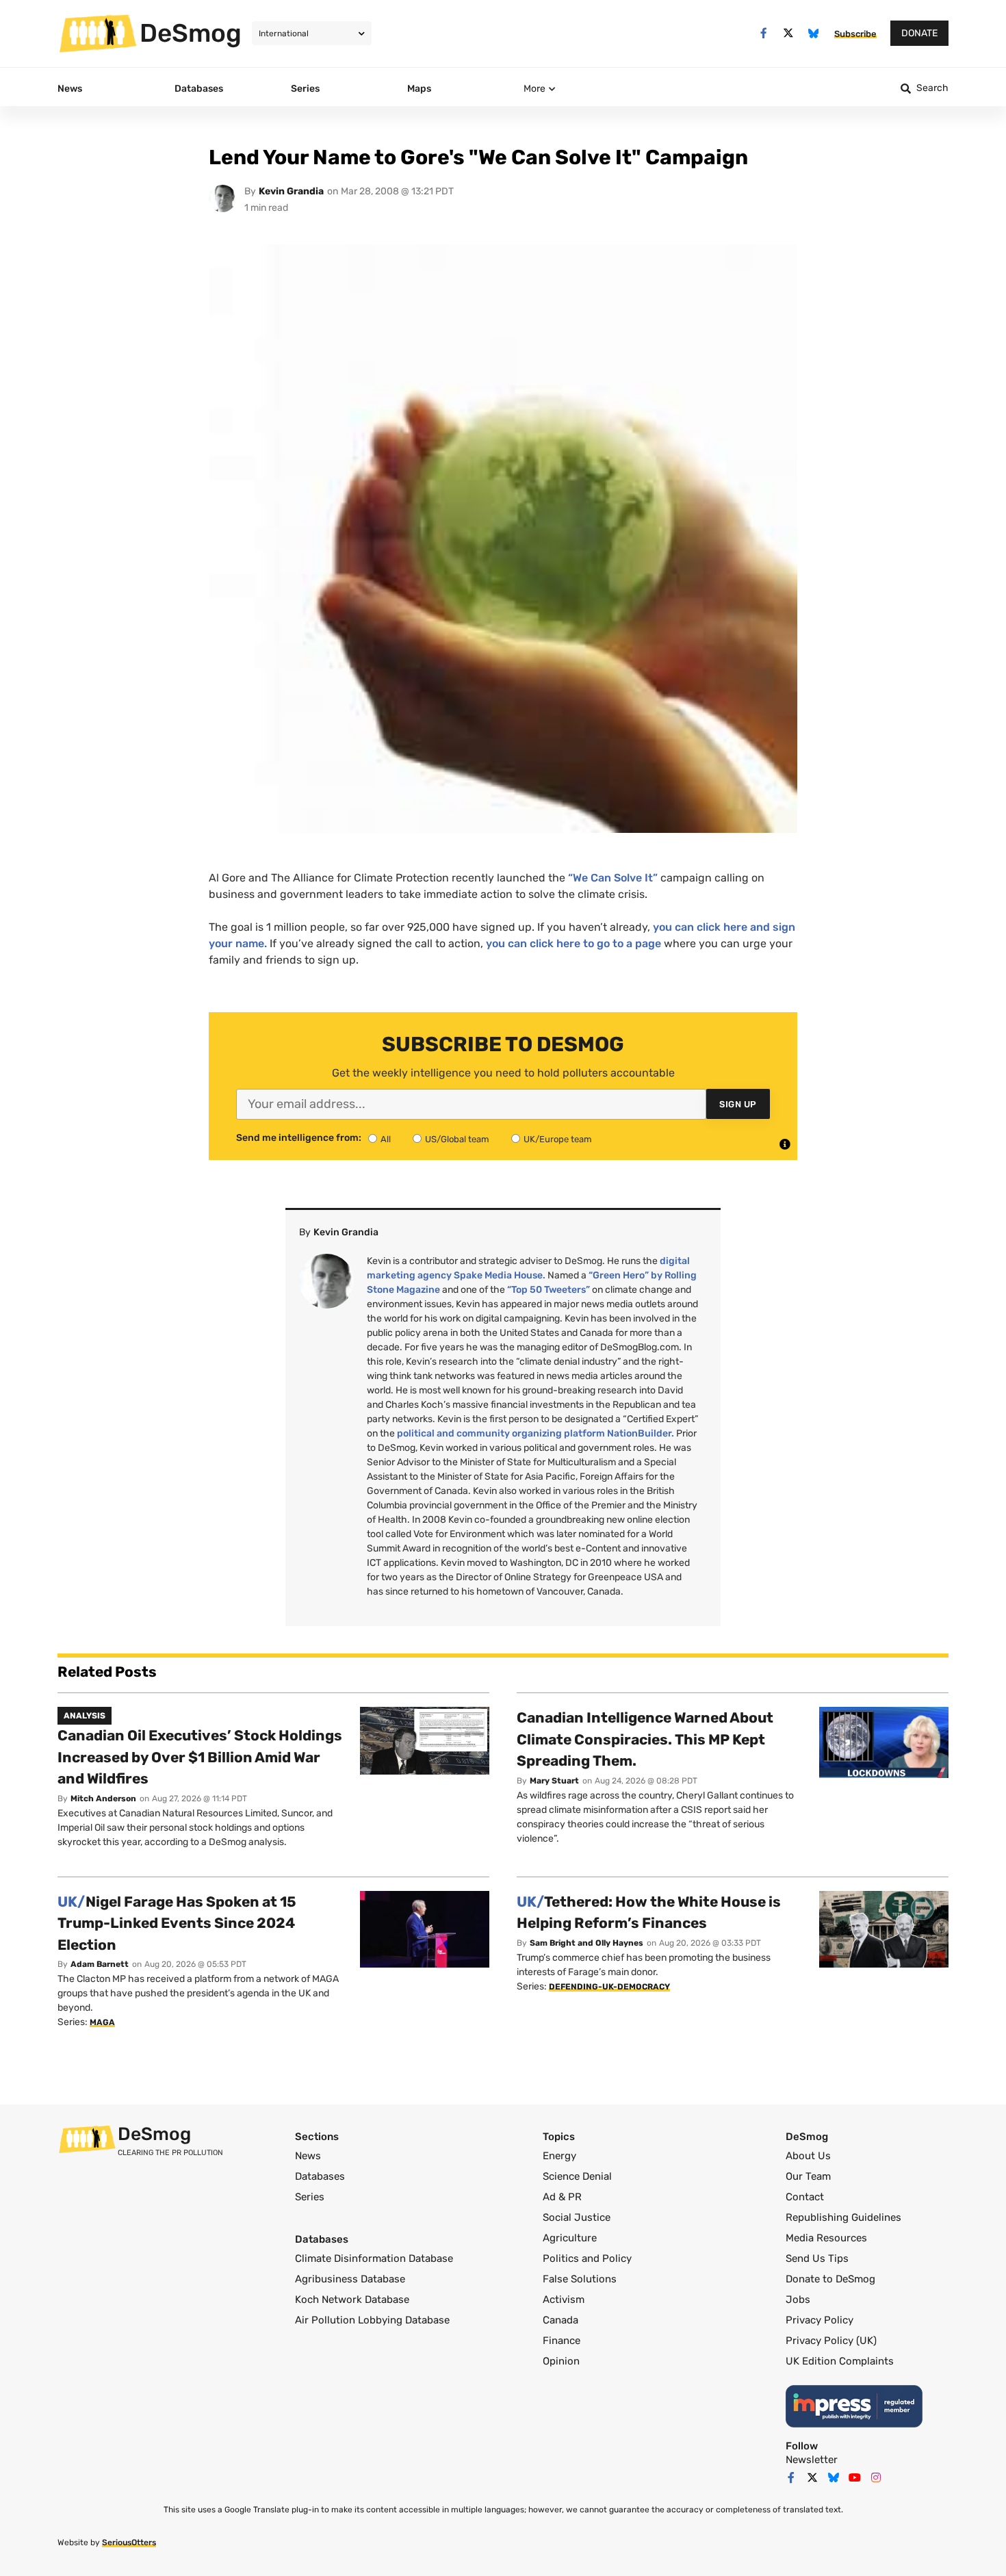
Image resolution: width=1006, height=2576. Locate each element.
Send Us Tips (817, 2258)
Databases (320, 2176)
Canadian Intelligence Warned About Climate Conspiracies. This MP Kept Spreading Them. (645, 1739)
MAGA (102, 2022)
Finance (562, 2341)
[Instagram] (876, 2477)
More (534, 89)
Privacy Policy (820, 2320)
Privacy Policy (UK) (831, 2341)
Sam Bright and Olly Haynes (586, 1943)
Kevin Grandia (291, 191)
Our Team (808, 2176)
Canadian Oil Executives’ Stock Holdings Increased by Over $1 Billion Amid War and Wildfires (200, 1757)
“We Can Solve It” (613, 878)
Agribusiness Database (350, 2279)
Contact (805, 2197)
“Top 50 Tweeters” (549, 1290)
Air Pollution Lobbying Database (372, 2320)
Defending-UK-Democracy (609, 1987)
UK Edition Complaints (840, 2361)
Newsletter (812, 2460)
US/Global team (457, 1139)
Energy (559, 2156)
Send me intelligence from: (299, 1138)
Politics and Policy (587, 2258)
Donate (919, 33)
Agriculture (570, 2238)
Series (310, 2197)
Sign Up (738, 1104)
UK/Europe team (558, 1139)
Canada (560, 2320)
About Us (808, 2156)
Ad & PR (562, 2197)
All (386, 1139)
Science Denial (577, 2176)
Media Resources (826, 2238)
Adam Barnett (100, 1964)
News (308, 2156)
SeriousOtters (129, 2542)
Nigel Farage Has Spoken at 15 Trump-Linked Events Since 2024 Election (177, 1923)
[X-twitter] (789, 33)
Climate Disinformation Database (374, 2258)
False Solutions (580, 2279)
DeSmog (191, 33)
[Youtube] (855, 2477)
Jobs (798, 2300)
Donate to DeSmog (830, 2279)
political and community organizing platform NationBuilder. (536, 1433)
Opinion (561, 2361)
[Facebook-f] (763, 33)
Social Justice (577, 2217)
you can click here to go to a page (573, 943)
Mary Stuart (554, 1781)
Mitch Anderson (103, 1799)
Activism (564, 2300)
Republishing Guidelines (843, 2217)
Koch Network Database (352, 2300)
